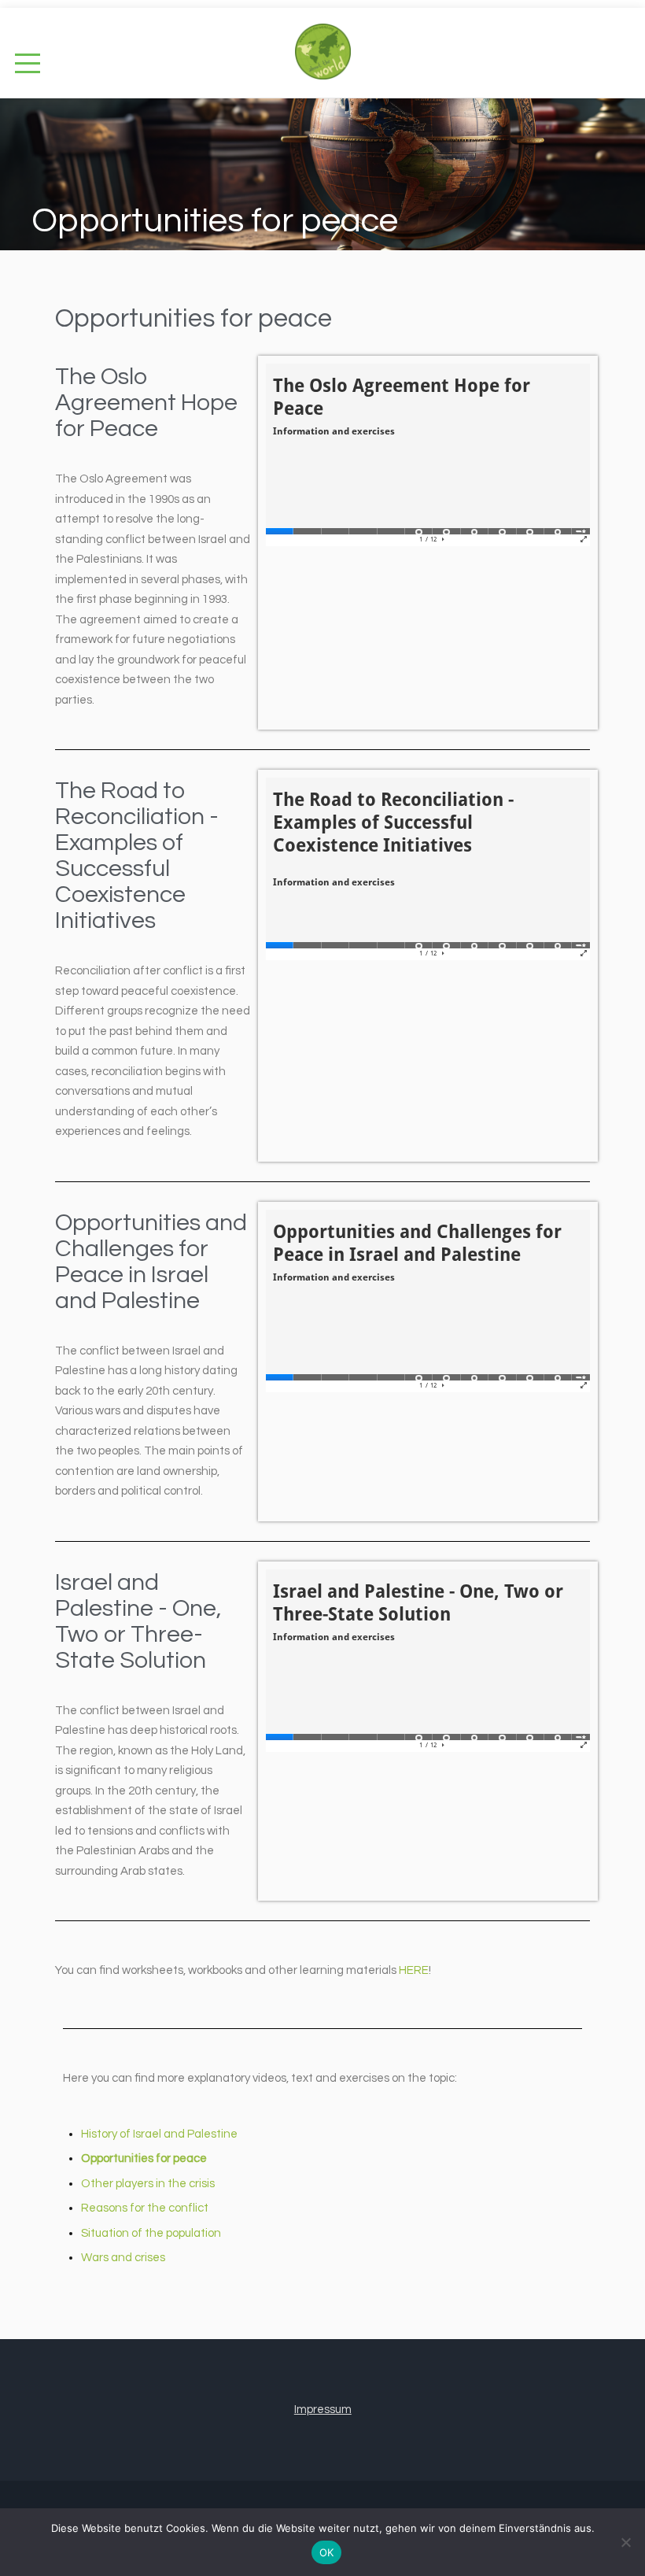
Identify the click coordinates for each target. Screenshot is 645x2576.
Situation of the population (151, 2233)
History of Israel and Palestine (159, 2134)
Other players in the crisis (148, 2184)
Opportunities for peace (144, 2158)
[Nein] (625, 2542)
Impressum (323, 2410)
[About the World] (323, 44)
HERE (414, 1970)
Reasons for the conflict (145, 2208)
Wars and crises (123, 2258)
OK (327, 2552)
